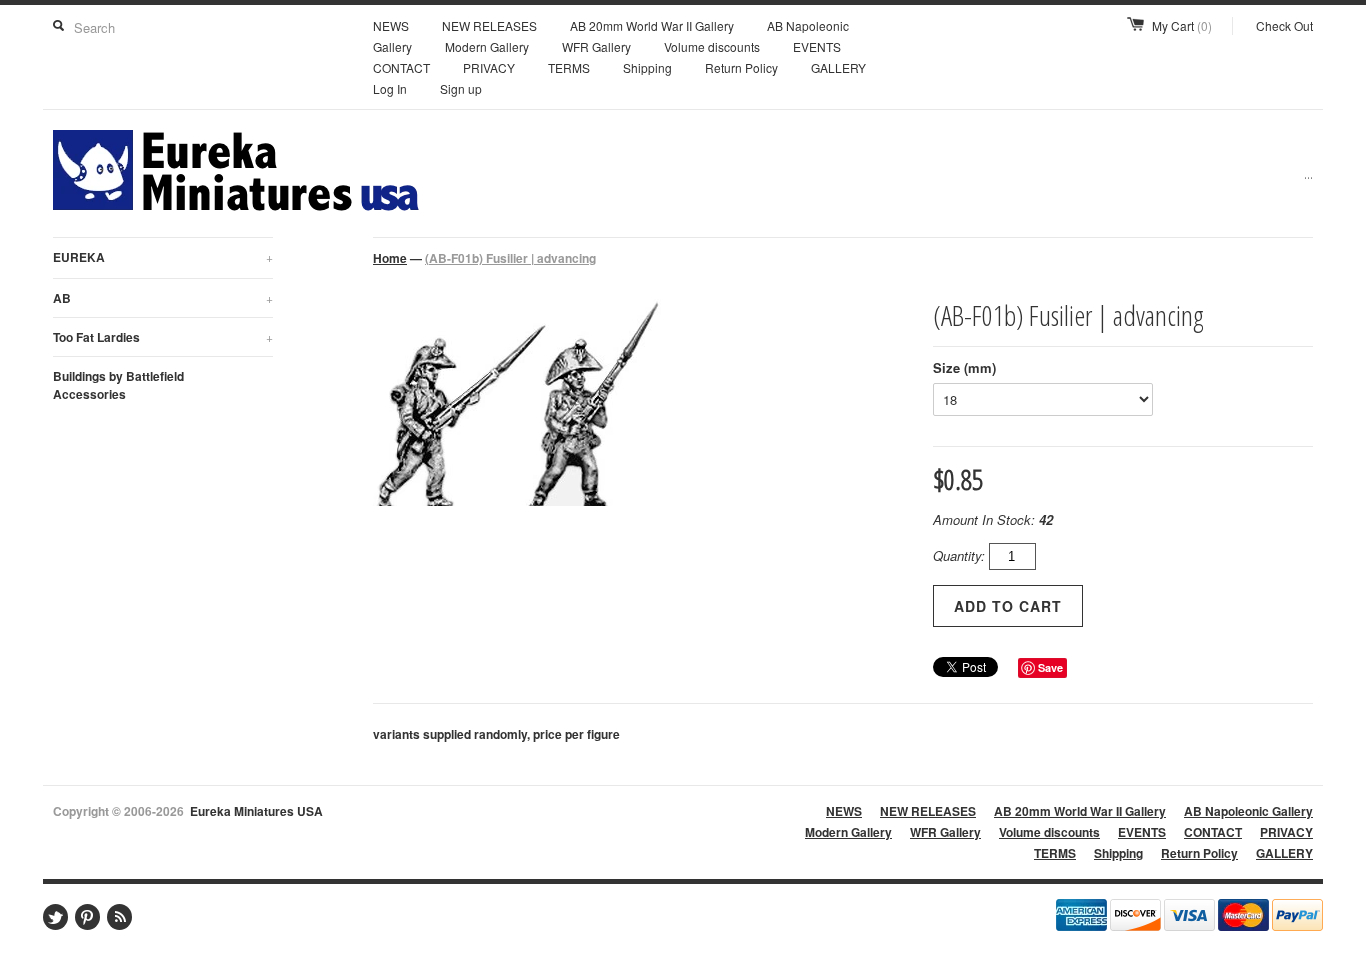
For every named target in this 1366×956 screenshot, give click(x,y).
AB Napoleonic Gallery (1248, 811)
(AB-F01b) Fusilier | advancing (510, 258)
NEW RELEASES (489, 25)
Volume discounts (712, 46)
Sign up (461, 88)
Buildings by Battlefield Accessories (118, 385)
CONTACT (401, 67)
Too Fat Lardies (163, 337)
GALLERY (838, 67)
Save (1050, 667)
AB (163, 298)
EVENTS (817, 46)
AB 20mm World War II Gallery (652, 25)
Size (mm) (964, 367)
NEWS (391, 25)
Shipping (647, 67)
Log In (390, 88)
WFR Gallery (596, 46)
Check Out (1284, 25)
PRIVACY (489, 67)
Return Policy (741, 67)
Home (390, 258)
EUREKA (163, 257)
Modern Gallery (487, 46)
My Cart (1182, 25)
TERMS (569, 67)
